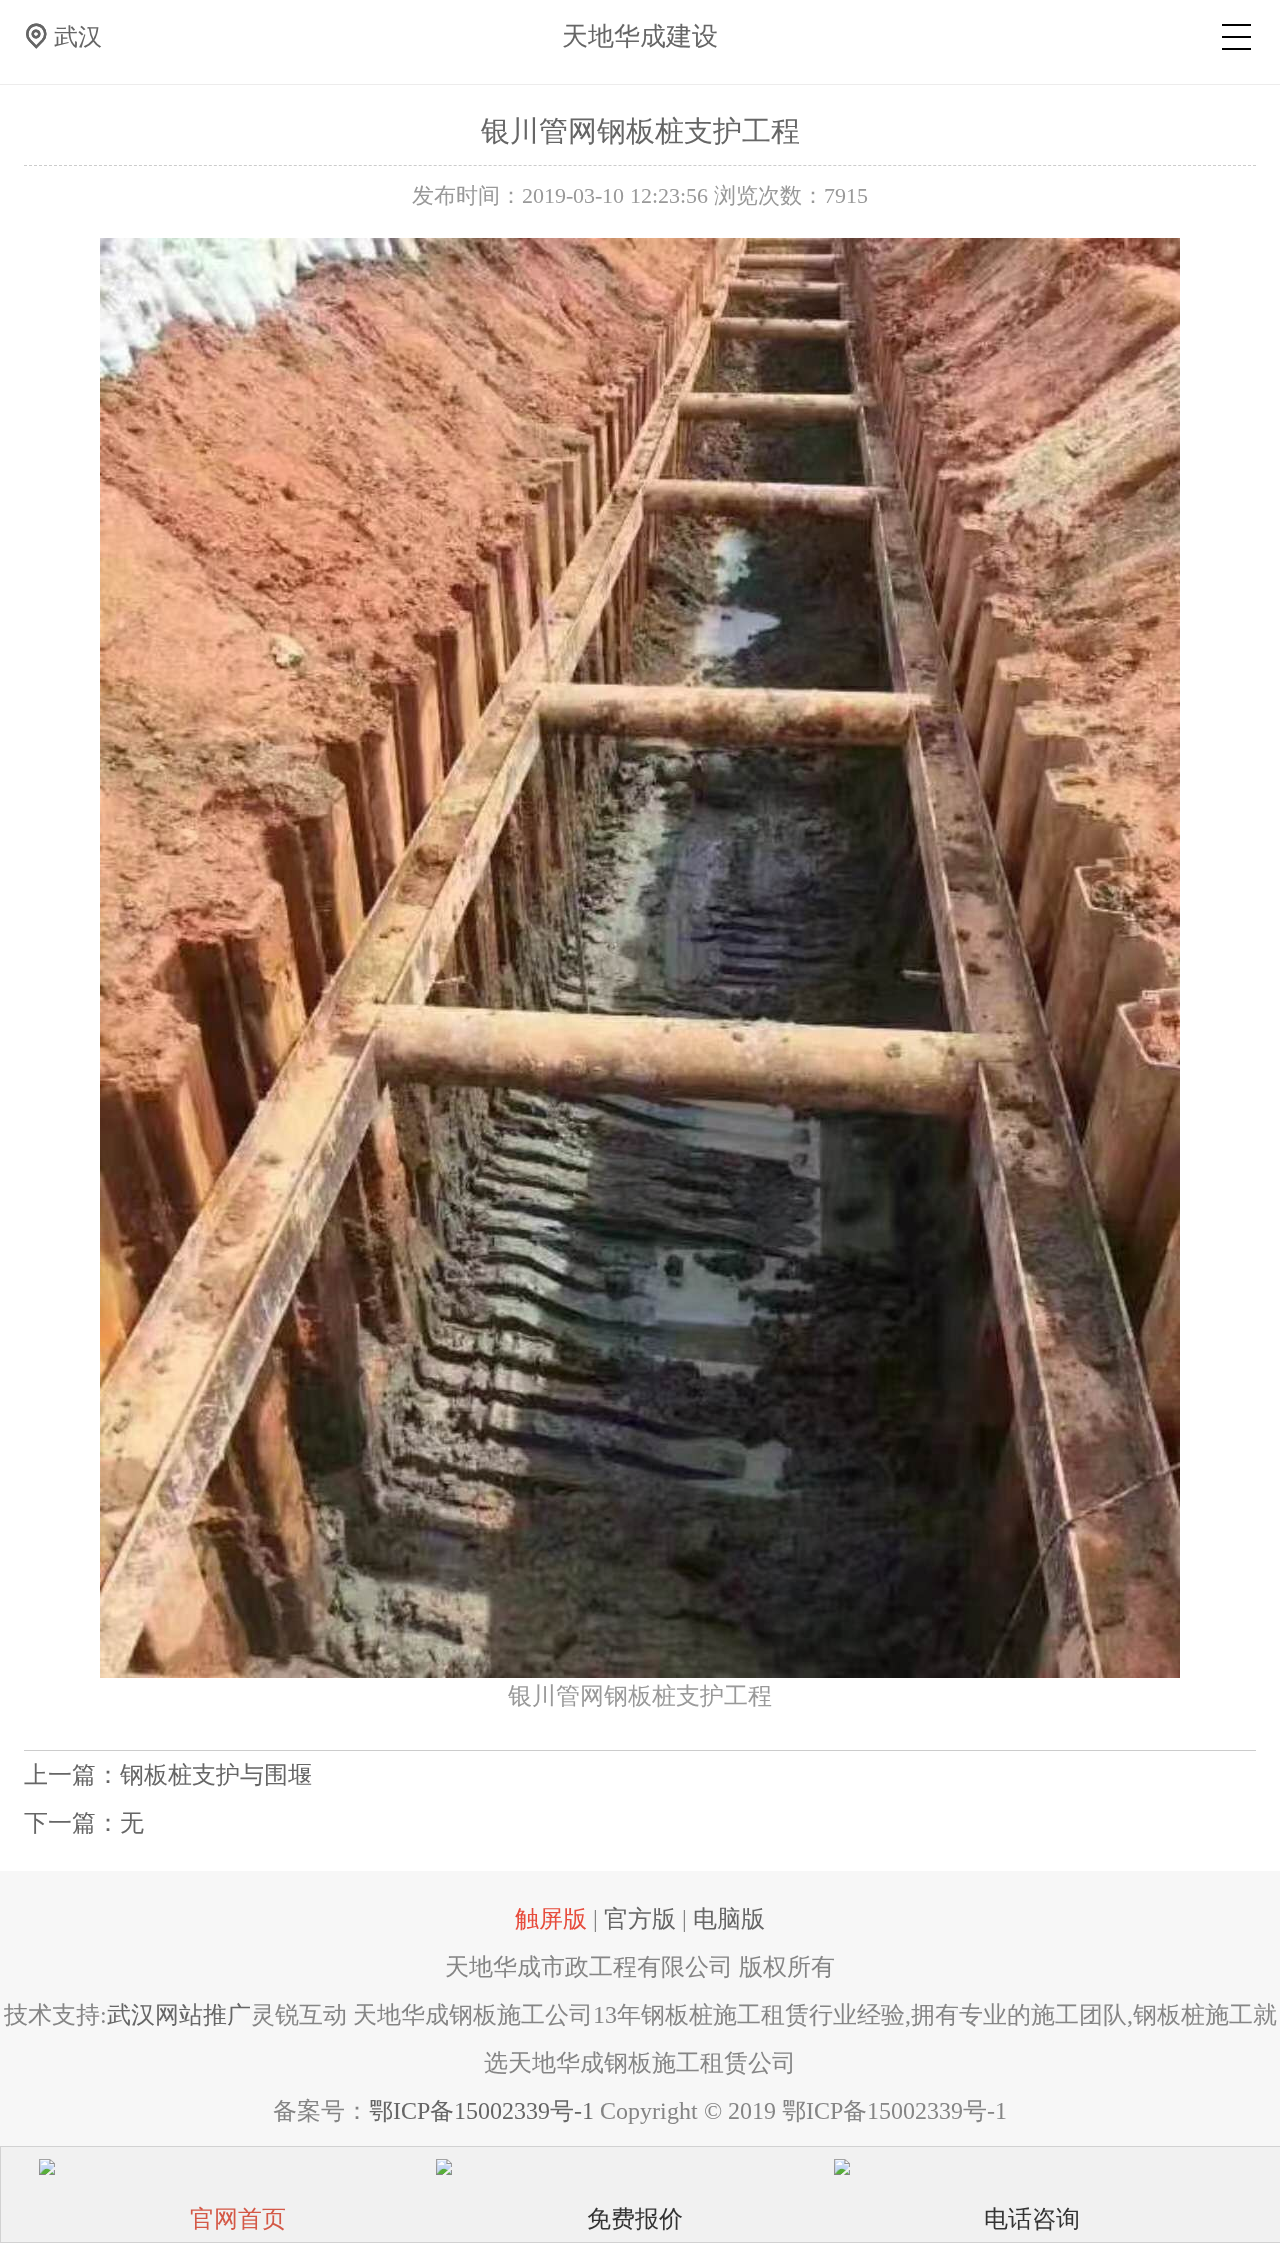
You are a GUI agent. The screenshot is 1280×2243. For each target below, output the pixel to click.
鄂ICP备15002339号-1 (481, 2111)
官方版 (640, 1919)
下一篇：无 (84, 1823)
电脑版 (729, 1919)
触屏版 (551, 1919)
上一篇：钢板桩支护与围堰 (168, 1775)
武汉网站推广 (179, 2015)
